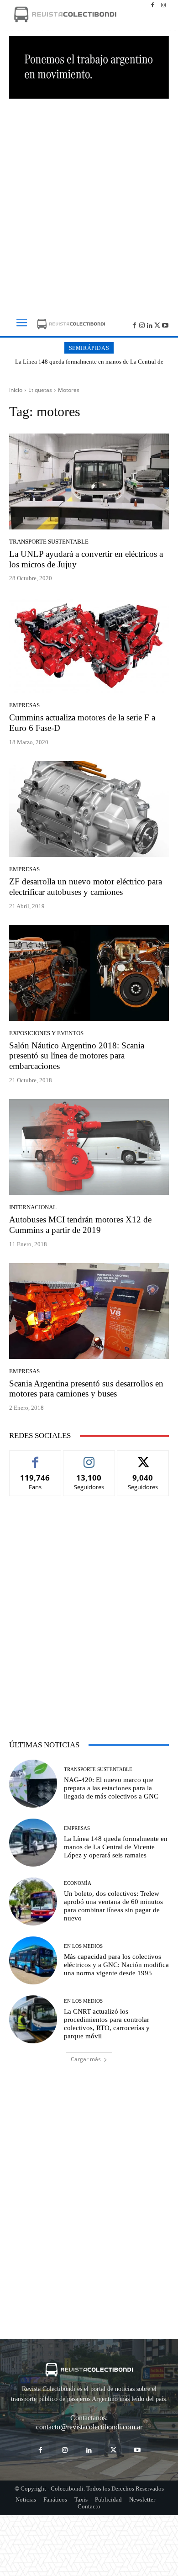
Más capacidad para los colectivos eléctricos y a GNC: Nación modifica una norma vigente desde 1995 (116, 1965)
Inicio (16, 390)
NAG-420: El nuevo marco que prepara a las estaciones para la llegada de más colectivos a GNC (111, 1788)
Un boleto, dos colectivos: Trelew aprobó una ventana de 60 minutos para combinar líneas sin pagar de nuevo (92, 365)
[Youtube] (165, 325)
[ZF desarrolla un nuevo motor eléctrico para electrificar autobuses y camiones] (89, 809)
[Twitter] (157, 325)
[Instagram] (163, 5)
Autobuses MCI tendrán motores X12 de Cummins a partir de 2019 (80, 1225)
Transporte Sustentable (49, 542)
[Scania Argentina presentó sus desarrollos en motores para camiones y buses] (89, 1311)
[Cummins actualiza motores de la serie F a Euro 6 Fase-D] (89, 645)
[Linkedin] (150, 325)
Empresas (24, 705)
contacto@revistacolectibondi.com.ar (89, 2427)
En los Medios (83, 1946)
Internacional (33, 1207)
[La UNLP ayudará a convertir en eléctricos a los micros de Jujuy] (89, 481)
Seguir (89, 1457)
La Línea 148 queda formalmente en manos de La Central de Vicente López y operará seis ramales (116, 1847)
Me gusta (35, 1457)
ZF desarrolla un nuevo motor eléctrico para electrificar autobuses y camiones (86, 887)
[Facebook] (152, 5)
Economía (78, 1883)
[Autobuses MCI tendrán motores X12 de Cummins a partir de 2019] (89, 1147)
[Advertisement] (89, 202)
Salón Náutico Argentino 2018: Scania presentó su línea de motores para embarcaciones (77, 1056)
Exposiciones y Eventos (46, 1033)
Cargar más (86, 2059)
